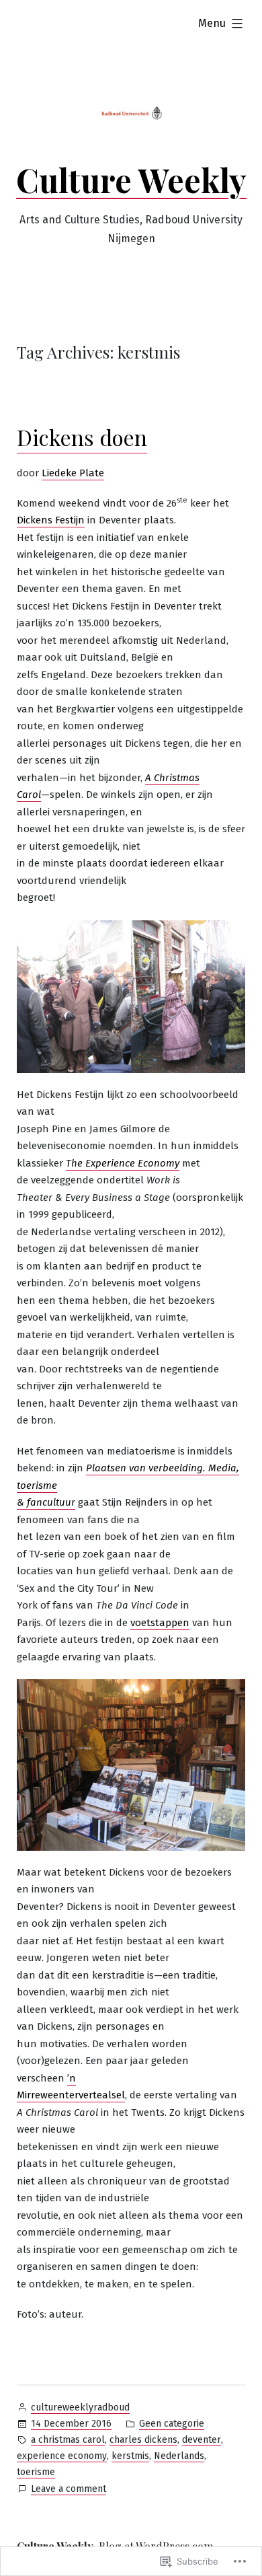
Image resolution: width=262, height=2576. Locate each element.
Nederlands (179, 2456)
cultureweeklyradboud (80, 2407)
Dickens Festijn (51, 520)
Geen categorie (172, 2424)
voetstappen (160, 1623)
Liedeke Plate (73, 473)
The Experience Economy (123, 1163)
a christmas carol (68, 2440)
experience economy (62, 2456)
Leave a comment (69, 2490)
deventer (202, 2440)
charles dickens (143, 2440)
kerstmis (130, 2456)
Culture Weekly (131, 180)
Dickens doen (82, 437)
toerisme (36, 2472)
